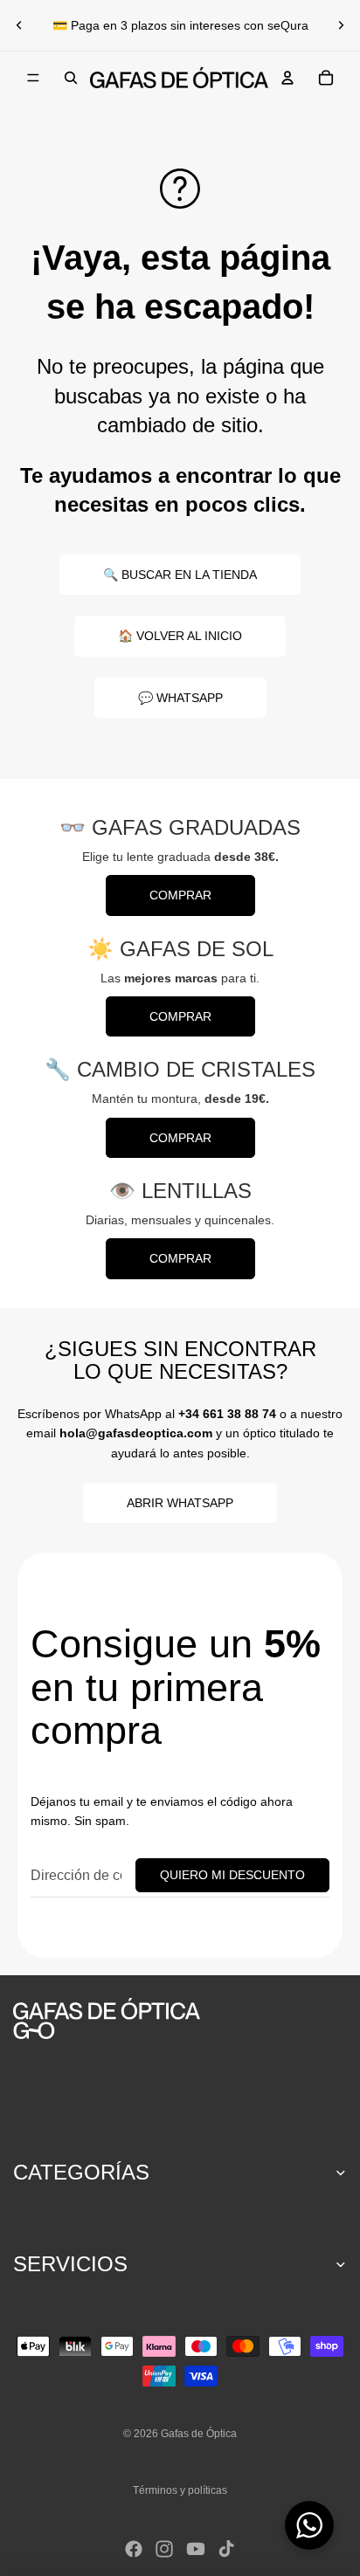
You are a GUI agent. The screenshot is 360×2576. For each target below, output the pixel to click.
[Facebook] (134, 2549)
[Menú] (33, 78)
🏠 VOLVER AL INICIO (180, 636)
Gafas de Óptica (199, 2434)
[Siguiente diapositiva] (341, 25)
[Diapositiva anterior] (19, 25)
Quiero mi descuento (232, 1875)
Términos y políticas (180, 2490)
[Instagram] (164, 2549)
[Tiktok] (226, 2549)
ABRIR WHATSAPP (180, 1503)
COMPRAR (180, 895)
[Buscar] (71, 78)
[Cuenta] (287, 78)
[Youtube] (196, 2549)
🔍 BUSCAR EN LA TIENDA (180, 575)
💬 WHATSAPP (180, 698)
